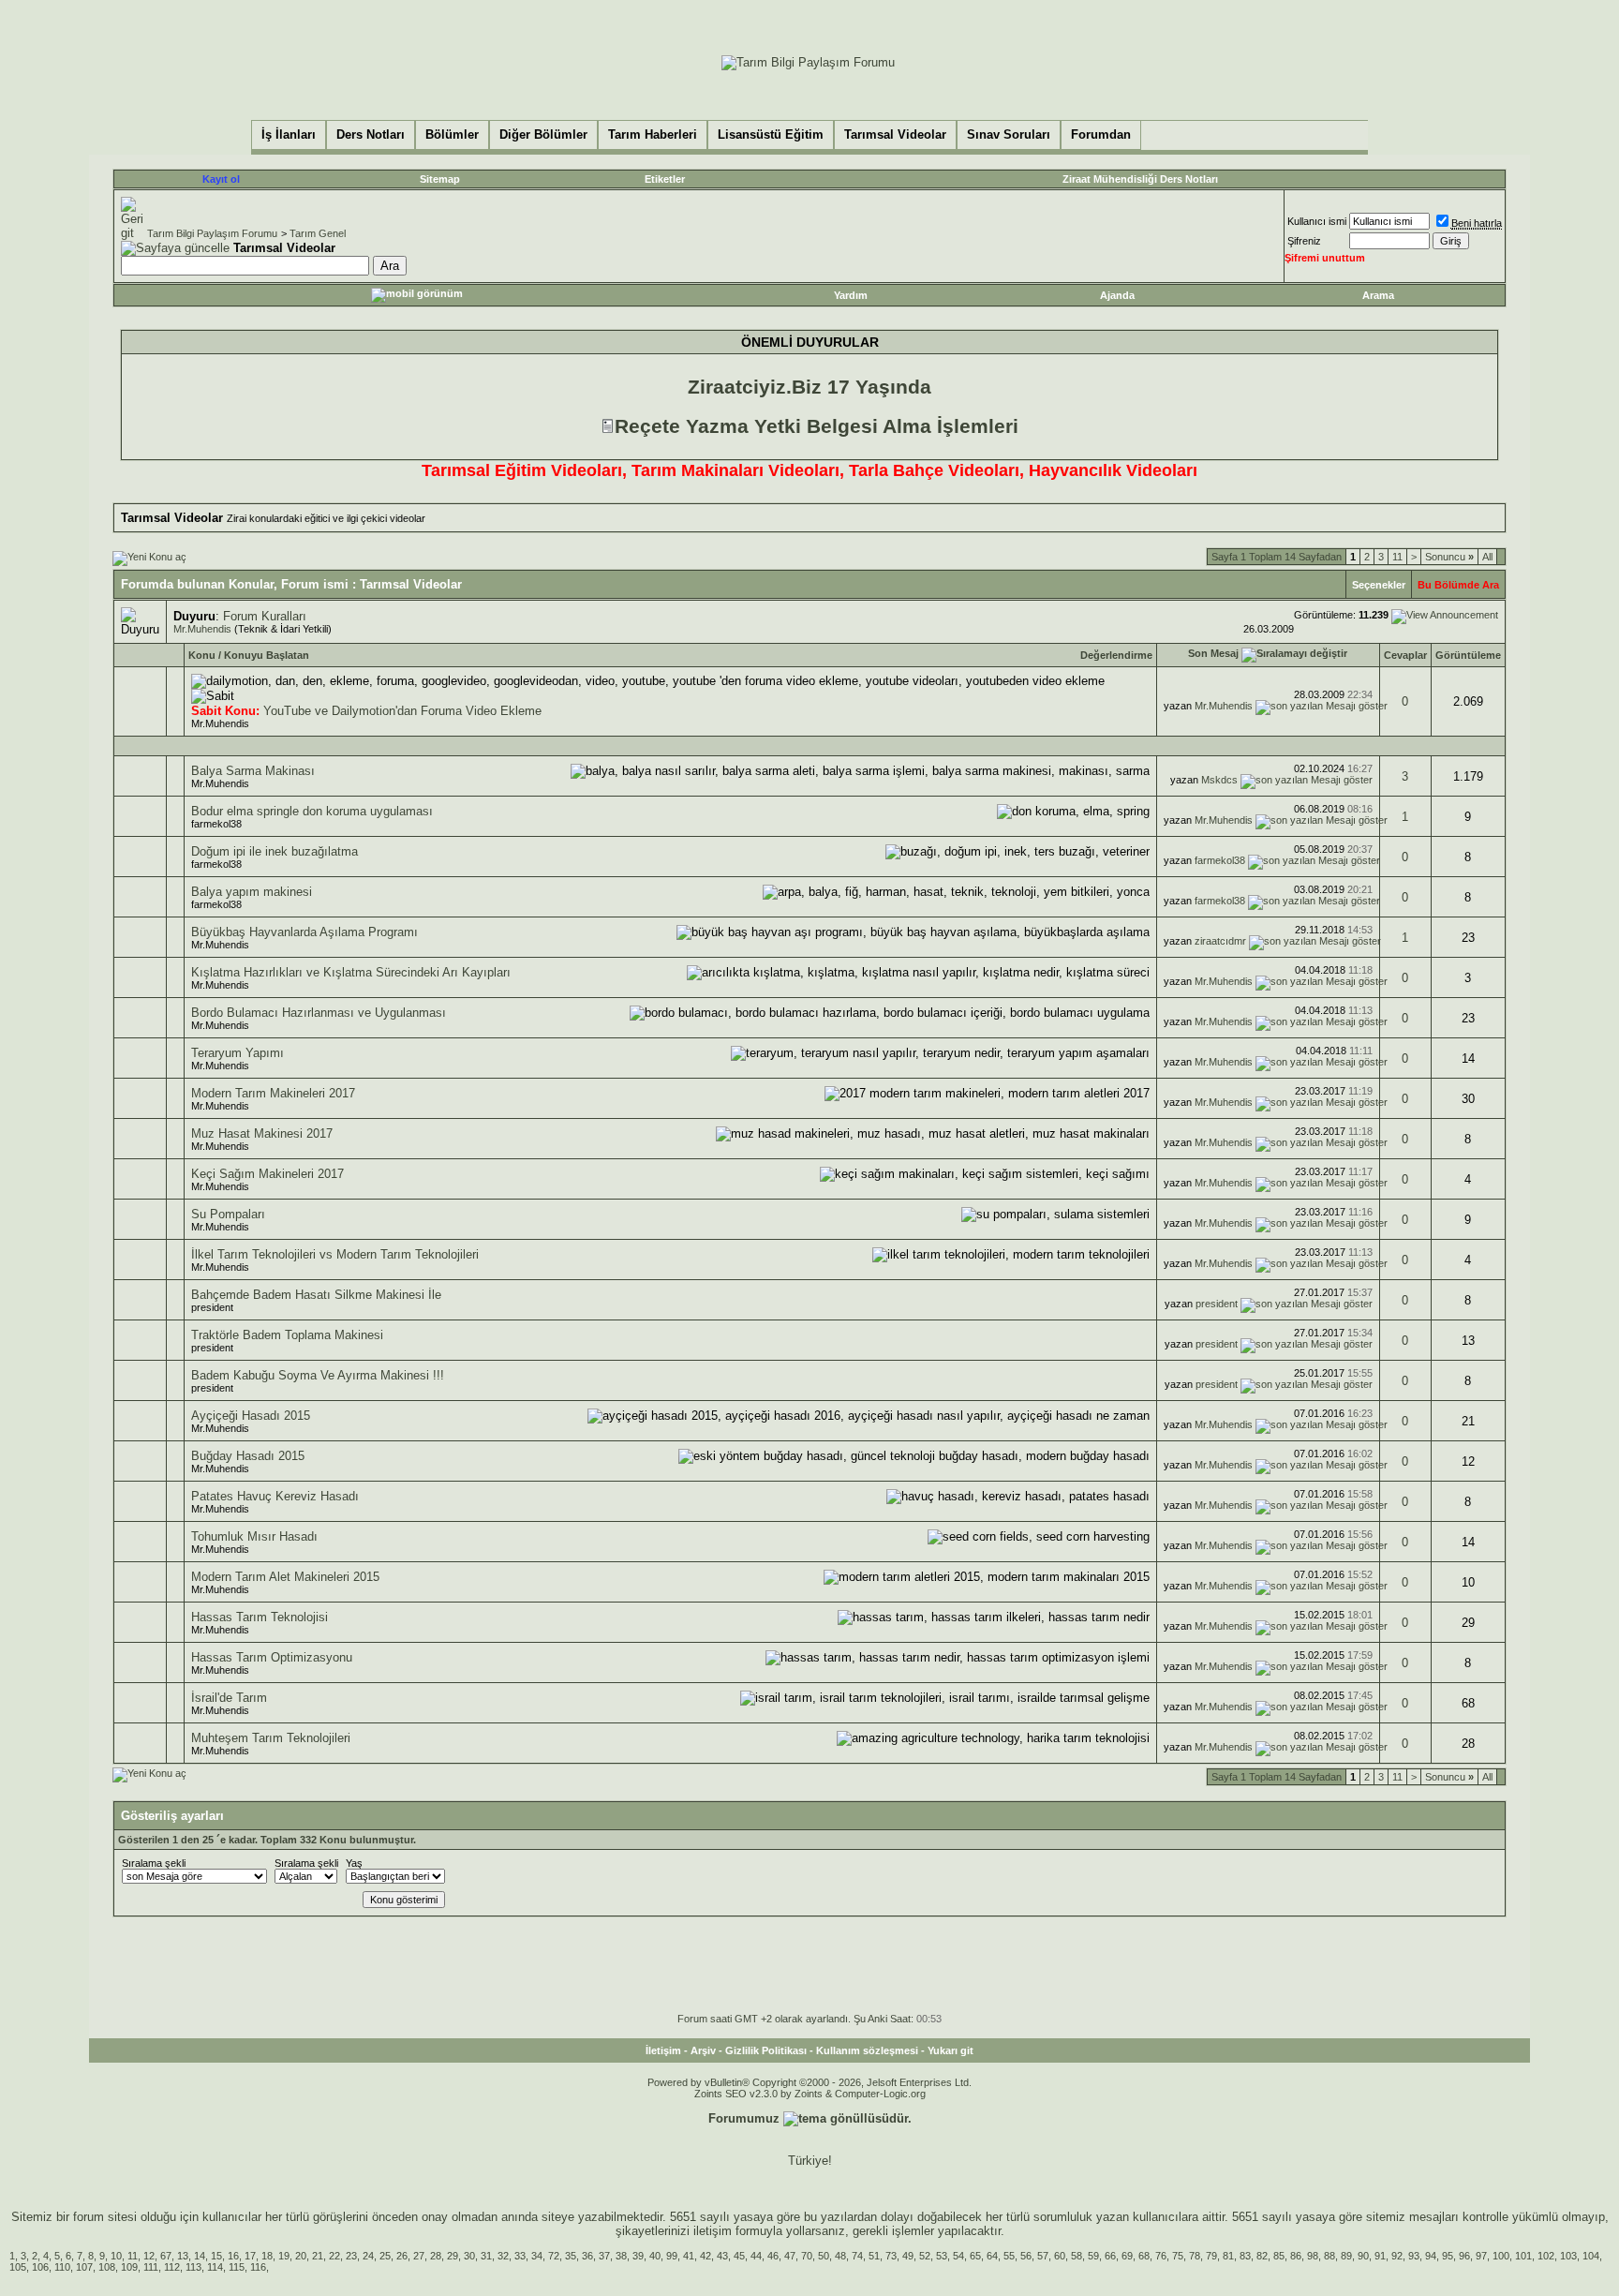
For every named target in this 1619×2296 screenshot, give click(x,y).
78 (1195, 2256)
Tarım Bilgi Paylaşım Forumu (212, 233)
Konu (202, 655)
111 (151, 2267)
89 (1346, 2256)
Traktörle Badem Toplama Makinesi (287, 1335)
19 (284, 2256)
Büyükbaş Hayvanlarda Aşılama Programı (304, 932)
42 (706, 2256)
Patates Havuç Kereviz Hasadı (275, 1496)
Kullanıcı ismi (1317, 221)
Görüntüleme (1468, 655)
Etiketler (665, 179)
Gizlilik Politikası (766, 2050)
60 (1060, 2256)
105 (18, 2267)
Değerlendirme (1116, 655)
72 (554, 2256)
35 (571, 2256)
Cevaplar (1405, 655)
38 (621, 2256)
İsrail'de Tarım (229, 1698)
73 (891, 2256)
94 (1431, 2256)
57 (1043, 2256)
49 (908, 2256)
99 (672, 2256)
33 (520, 2256)
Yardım (851, 295)
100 (1501, 2256)
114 (215, 2267)
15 (216, 2256)
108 (107, 2267)
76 (1161, 2256)
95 (1448, 2256)
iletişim (713, 2231)
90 (1363, 2256)
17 (250, 2256)
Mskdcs (1219, 780)
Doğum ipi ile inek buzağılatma (275, 851)
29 (453, 2256)
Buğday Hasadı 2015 (248, 1456)
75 (1178, 2256)
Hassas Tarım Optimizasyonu (272, 1657)
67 (166, 2256)
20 (301, 2256)
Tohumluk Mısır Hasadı (254, 1536)
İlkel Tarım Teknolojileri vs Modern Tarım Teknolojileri (335, 1254)
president (212, 1307)
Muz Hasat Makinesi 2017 (262, 1133)
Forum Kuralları (265, 616)
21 (318, 2256)
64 (992, 2256)
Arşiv (703, 2050)
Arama (1378, 295)
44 (756, 2256)
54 (958, 2256)
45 (739, 2256)
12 (149, 2256)
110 (62, 2267)
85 (1279, 2256)
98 (1313, 2256)
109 (129, 2267)
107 (84, 2267)
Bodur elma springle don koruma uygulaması (312, 811)
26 (402, 2256)
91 (1380, 2256)
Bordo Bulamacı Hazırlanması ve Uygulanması (319, 1013)
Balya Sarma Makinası (253, 771)
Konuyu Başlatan (267, 655)
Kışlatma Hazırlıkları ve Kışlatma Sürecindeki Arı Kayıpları (351, 972)
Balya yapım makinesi (252, 892)
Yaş (354, 1863)
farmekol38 (216, 824)
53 (942, 2256)
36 (587, 2256)
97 (1481, 2256)
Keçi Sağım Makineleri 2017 (267, 1174)
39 (638, 2256)
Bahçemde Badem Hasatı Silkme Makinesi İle (316, 1295)
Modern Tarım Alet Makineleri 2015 (285, 1577)
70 (807, 2256)
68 (1144, 2256)
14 (200, 2256)
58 (1077, 2256)
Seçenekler (1379, 585)
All (1487, 557)
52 (925, 2256)
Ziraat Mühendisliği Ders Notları (1140, 179)
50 (824, 2256)
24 (368, 2256)
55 (1009, 2256)
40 (655, 2256)
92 (1397, 2256)
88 (1329, 2256)
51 (874, 2256)
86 (1296, 2256)
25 (385, 2256)
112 (172, 2267)
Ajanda (1117, 295)
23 (351, 2256)
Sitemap (440, 179)
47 (790, 2256)
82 (1262, 2256)
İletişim (663, 2050)
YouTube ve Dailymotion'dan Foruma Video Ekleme (402, 711)
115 (237, 2267)
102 (1546, 2256)
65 (975, 2256)
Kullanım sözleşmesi (867, 2050)
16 (233, 2256)
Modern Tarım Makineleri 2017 (273, 1093)
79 (1211, 2256)
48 (840, 2256)
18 (267, 2256)
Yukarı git (951, 2050)
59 (1093, 2256)
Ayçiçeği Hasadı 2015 (251, 1416)
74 (857, 2256)
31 (486, 2256)
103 (1568, 2256)
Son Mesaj (1213, 653)
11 (1397, 557)
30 (469, 2256)
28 (436, 2256)
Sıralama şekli (154, 1863)
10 (116, 2256)
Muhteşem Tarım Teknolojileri (271, 1738)
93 (1414, 2256)
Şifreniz (1304, 241)
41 (689, 2256)
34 (537, 2256)
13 (183, 2256)
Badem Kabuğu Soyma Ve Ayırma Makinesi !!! (318, 1375)
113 (193, 2267)
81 (1228, 2256)
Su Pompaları (228, 1214)
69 (1127, 2256)
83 (1245, 2256)
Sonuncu (1449, 557)
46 (773, 2256)
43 (722, 2256)
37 (604, 2256)
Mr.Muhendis (202, 629)
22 (334, 2256)
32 (503, 2256)
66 (1110, 2256)
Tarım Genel (318, 233)
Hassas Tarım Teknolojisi (260, 1617)
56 (1026, 2256)
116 (258, 2267)
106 (40, 2267)
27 (419, 2256)
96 (1464, 2256)
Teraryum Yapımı (238, 1053)
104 (1591, 2256)
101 (1523, 2256)
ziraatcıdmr (1220, 941)
